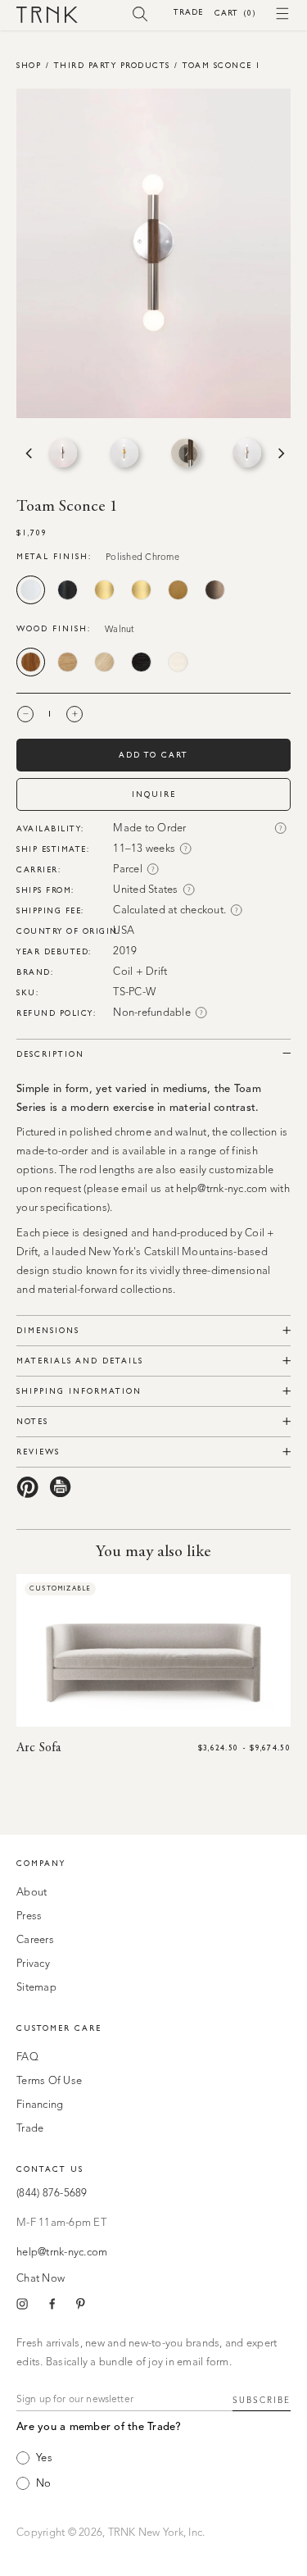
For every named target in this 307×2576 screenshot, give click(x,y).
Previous (27, 453)
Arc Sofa (38, 1748)
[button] (140, 13)
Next (280, 453)
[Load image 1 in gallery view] (63, 453)
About (32, 1893)
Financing (40, 2105)
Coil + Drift (140, 972)
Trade (188, 12)
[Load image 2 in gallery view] (124, 453)
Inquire (154, 794)
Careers (35, 1940)
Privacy (33, 1964)
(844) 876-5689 (52, 2194)
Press (29, 1916)
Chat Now (41, 2279)
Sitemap (36, 1988)
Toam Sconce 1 (222, 65)
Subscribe (262, 2401)
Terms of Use (49, 2081)
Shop (29, 65)
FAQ (27, 2057)
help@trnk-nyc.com (62, 2253)
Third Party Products (112, 65)
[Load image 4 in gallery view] (247, 453)
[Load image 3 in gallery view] (185, 453)
